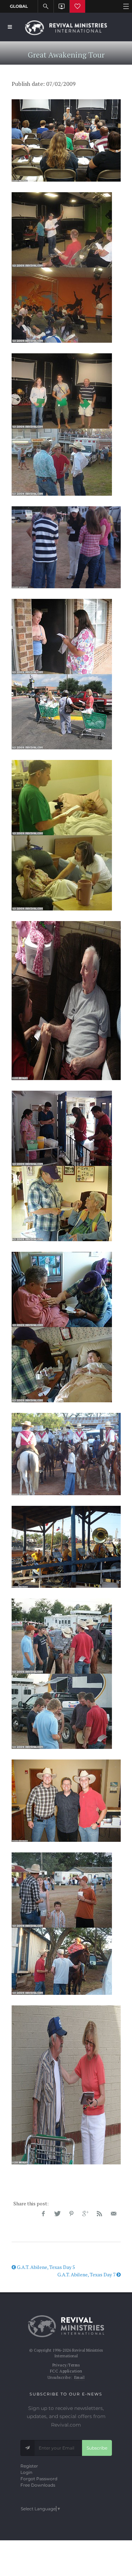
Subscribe (97, 2448)
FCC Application (66, 2371)
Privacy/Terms (66, 2365)
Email (80, 2377)
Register (29, 2466)
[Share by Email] (114, 2214)
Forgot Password (39, 2479)
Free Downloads (38, 2485)
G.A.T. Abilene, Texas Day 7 (87, 2274)
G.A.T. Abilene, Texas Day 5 (45, 2267)
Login (26, 2472)
